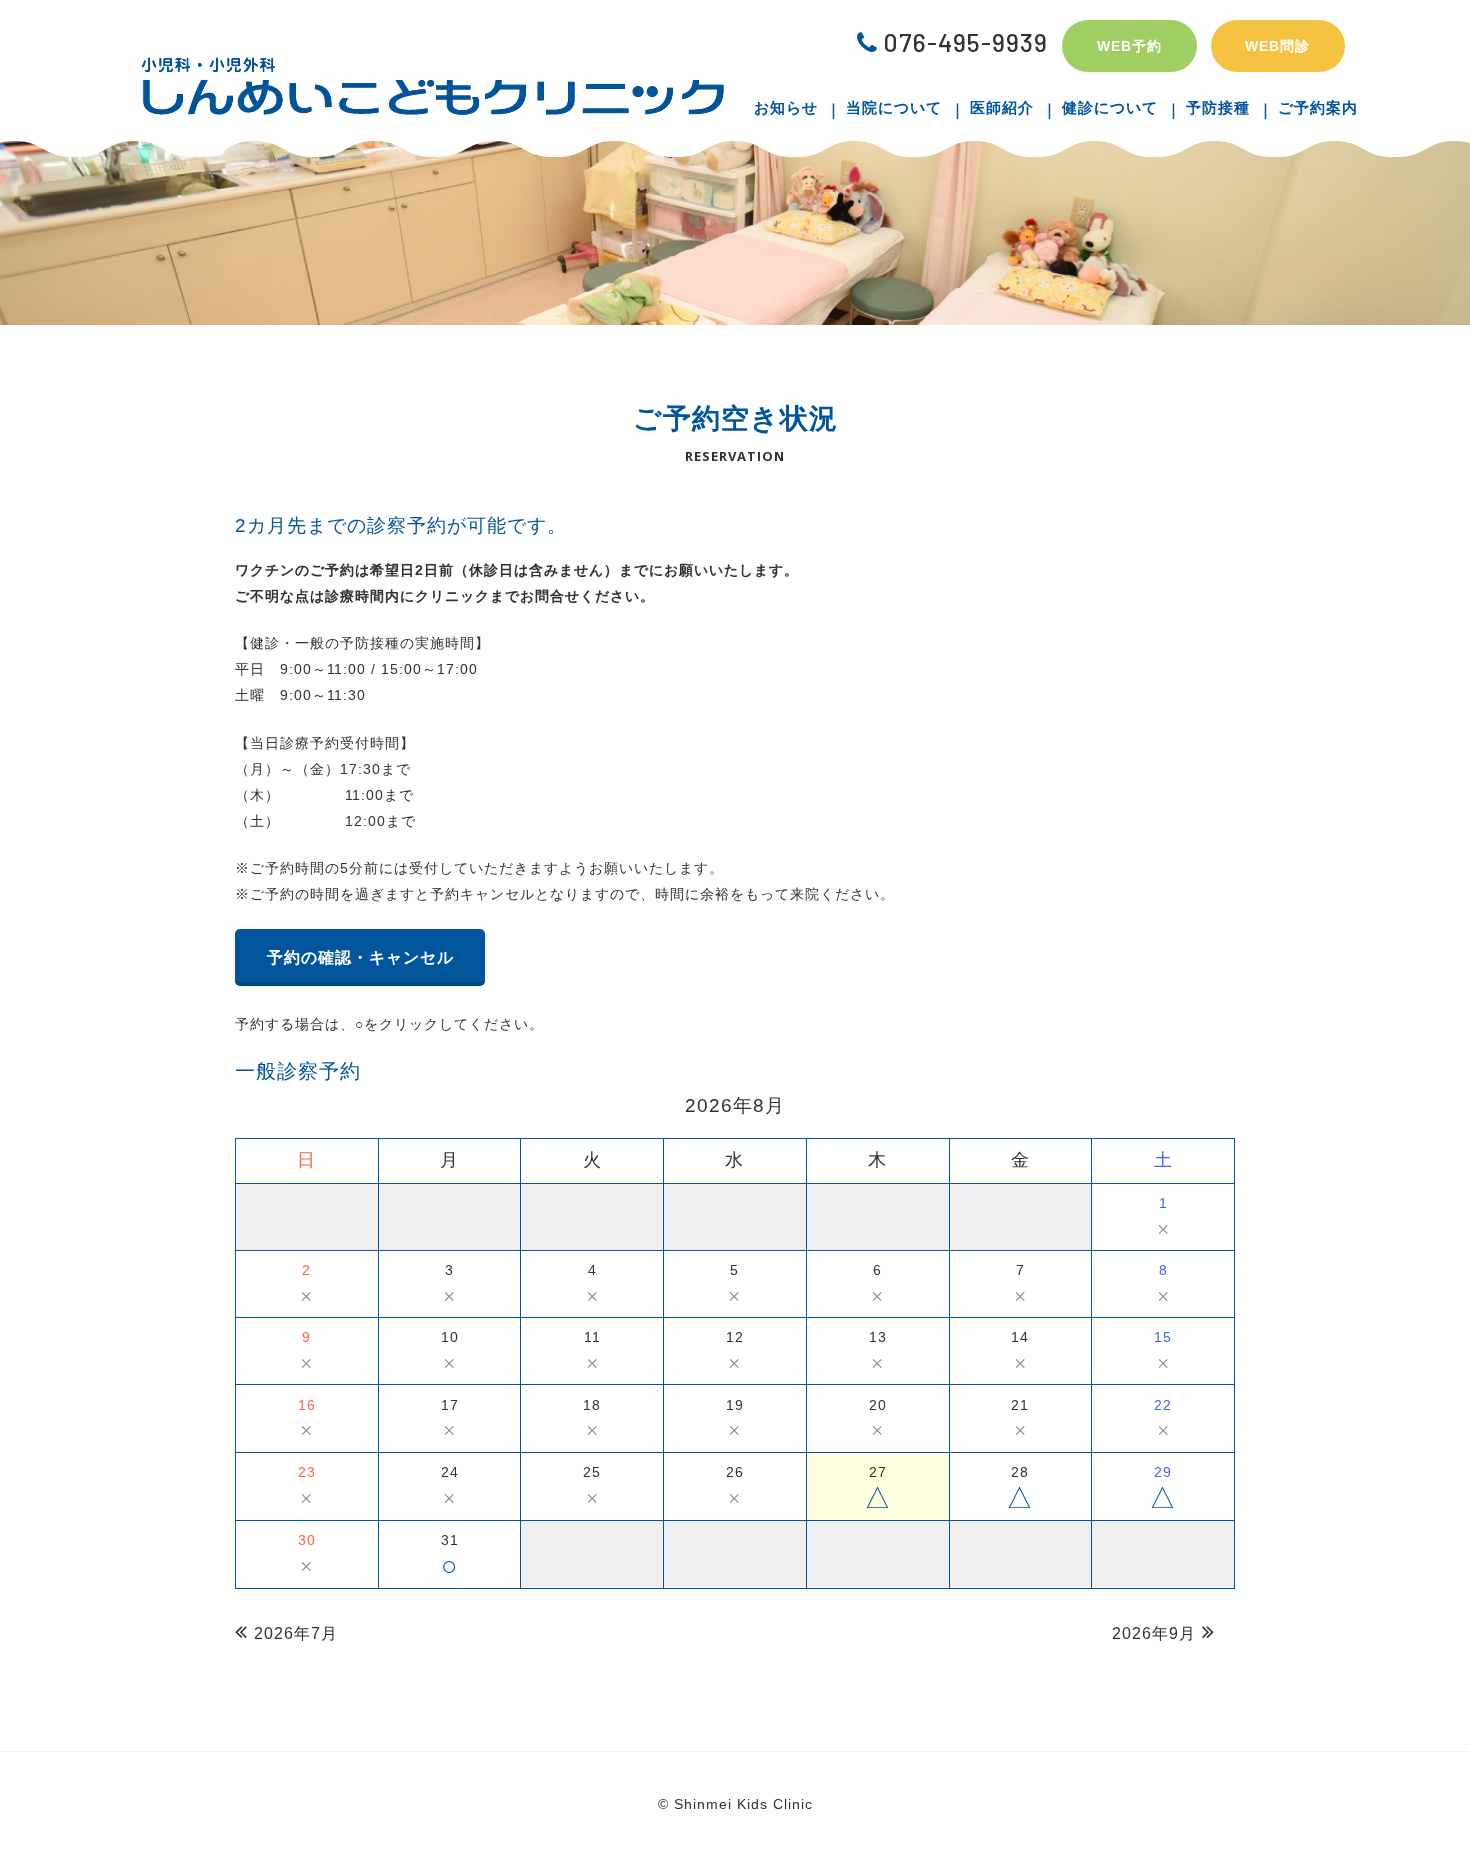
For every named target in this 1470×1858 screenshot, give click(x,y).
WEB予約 (1129, 46)
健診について (1110, 107)
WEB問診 (1277, 46)
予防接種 (1218, 107)
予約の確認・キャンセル (360, 957)
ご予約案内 (1318, 107)
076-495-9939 (965, 42)
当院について (894, 107)
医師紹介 (1002, 107)
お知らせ (786, 107)
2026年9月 (1154, 1633)
